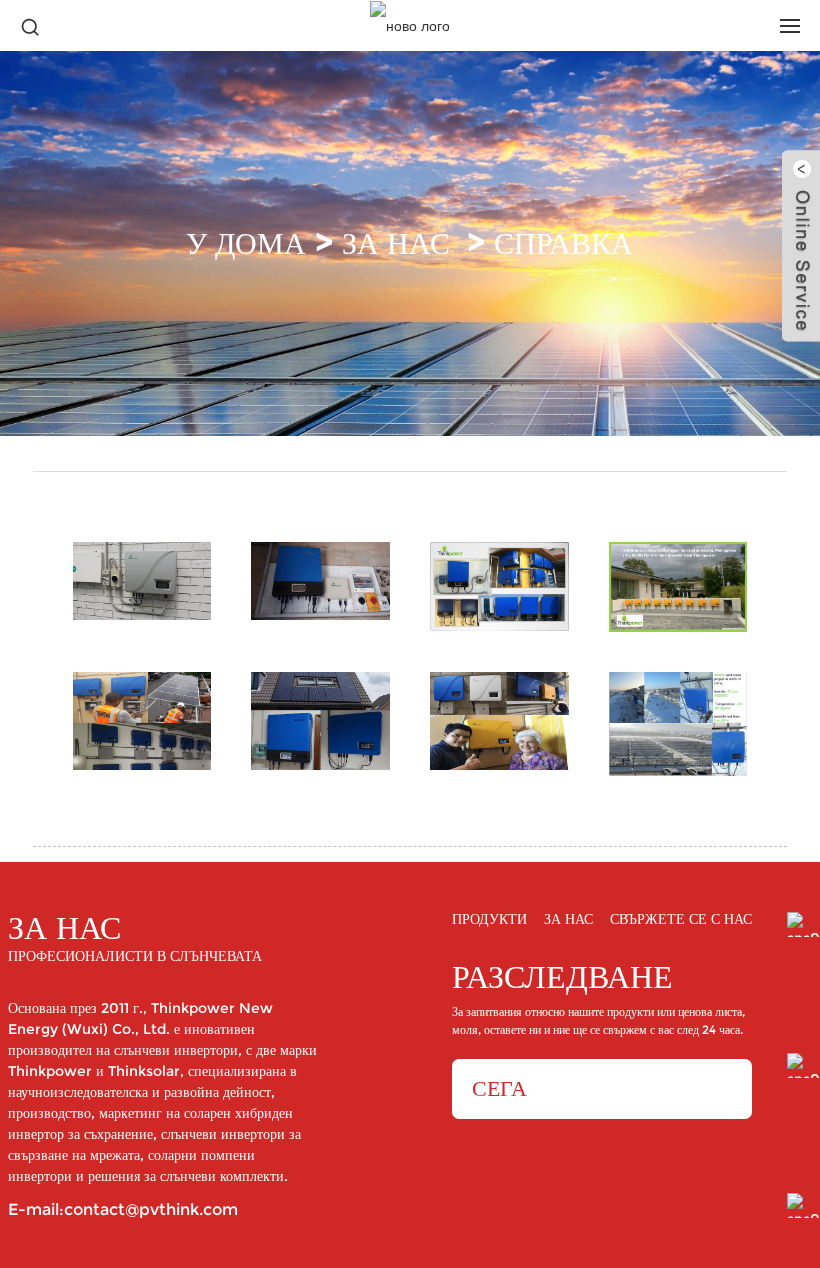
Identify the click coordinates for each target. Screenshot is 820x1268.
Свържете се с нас (681, 920)
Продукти (489, 920)
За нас (396, 243)
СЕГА (499, 1088)
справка (563, 243)
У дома (246, 243)
